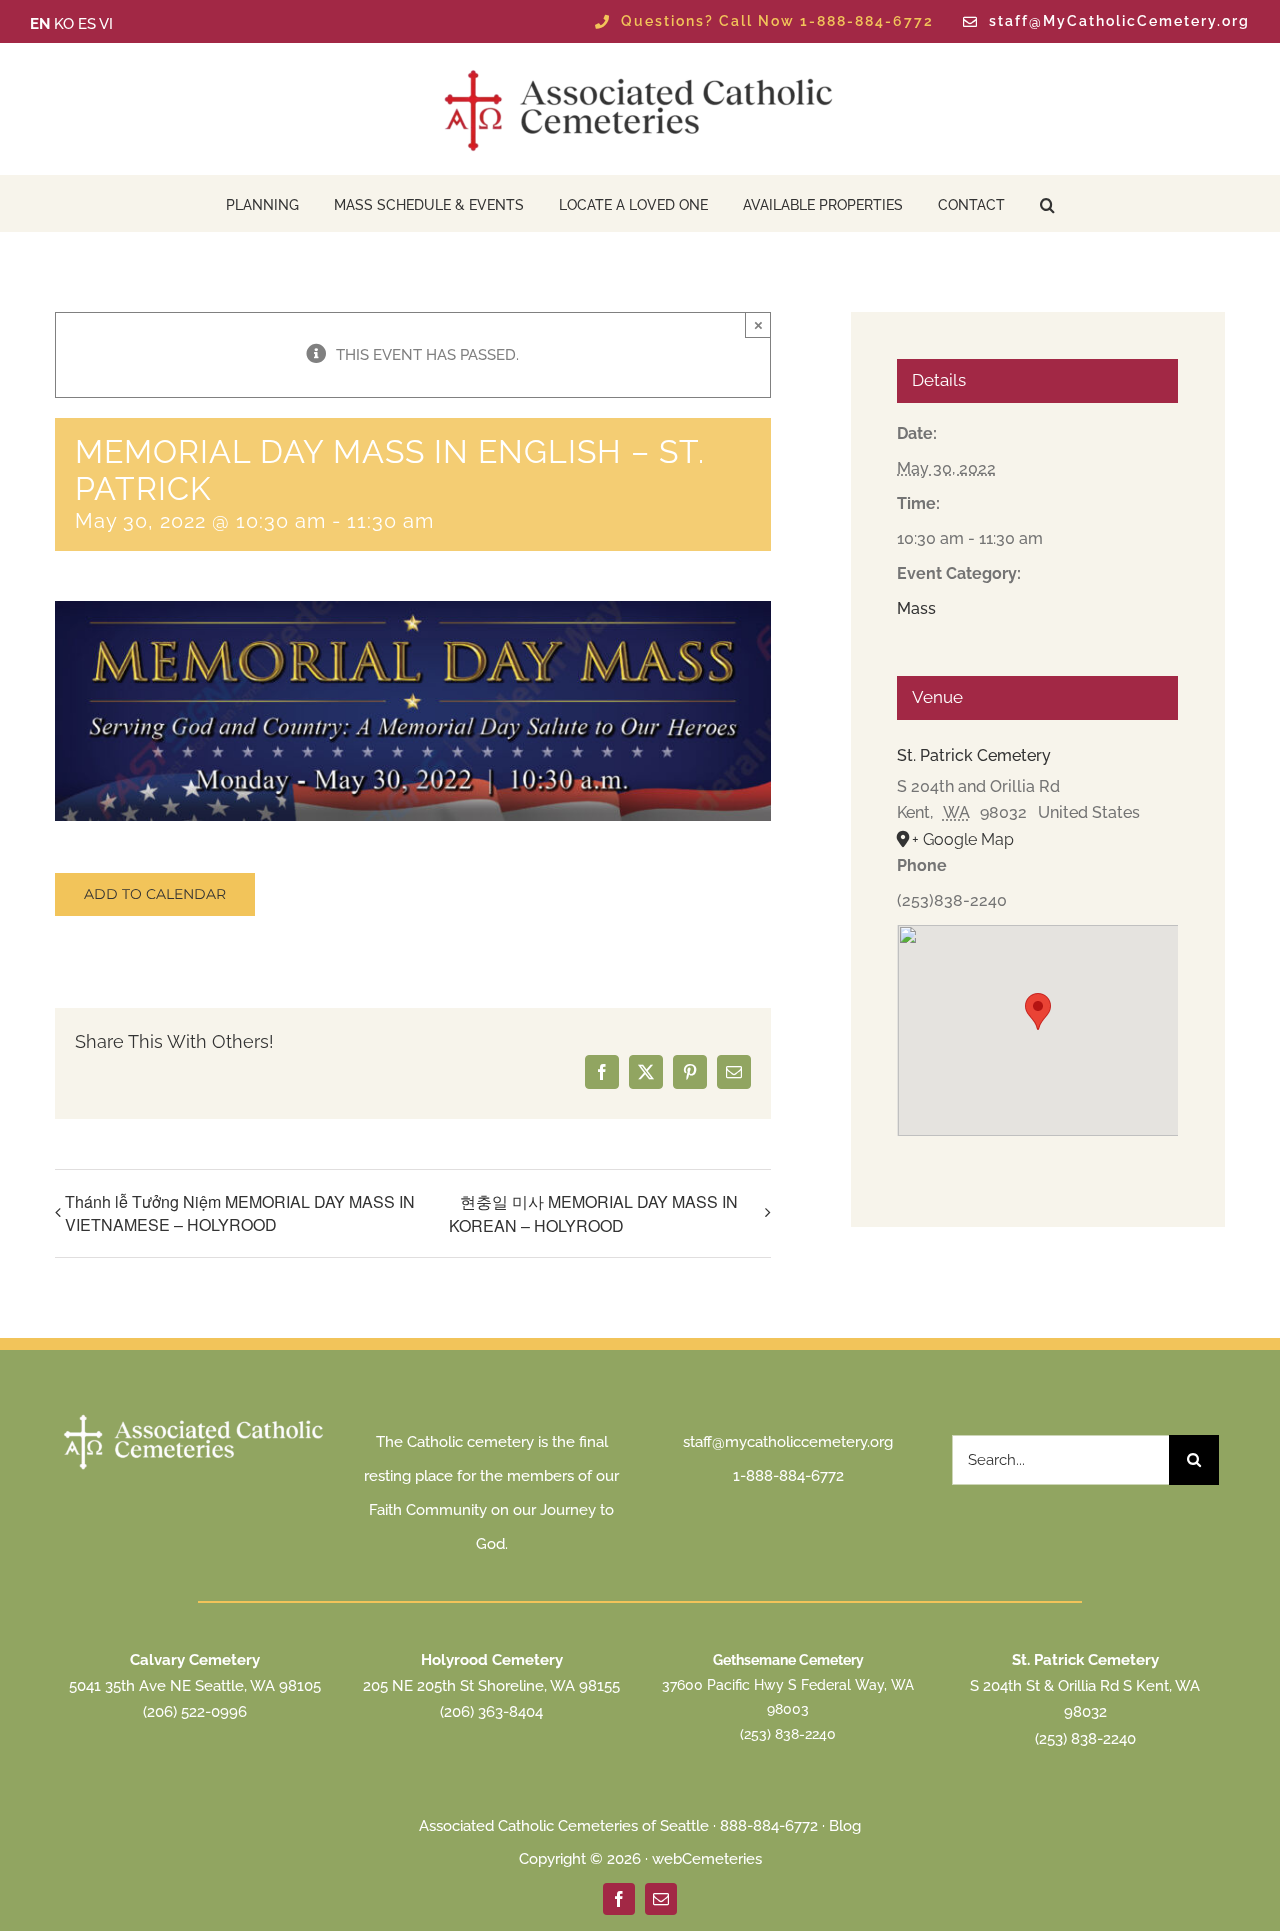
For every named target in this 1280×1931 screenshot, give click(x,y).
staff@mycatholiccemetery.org (788, 1442)
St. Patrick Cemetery (974, 755)
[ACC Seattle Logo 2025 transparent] (640, 70)
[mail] (661, 1899)
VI (106, 24)
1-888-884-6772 (788, 1476)
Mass (916, 608)
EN (40, 24)
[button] (1047, 203)
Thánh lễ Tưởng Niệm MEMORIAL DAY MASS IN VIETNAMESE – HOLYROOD (240, 1213)
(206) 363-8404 (491, 1712)
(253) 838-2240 (788, 1734)
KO (64, 24)
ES (87, 24)
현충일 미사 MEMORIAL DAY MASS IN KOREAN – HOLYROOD (593, 1213)
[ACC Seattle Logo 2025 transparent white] (194, 1417)
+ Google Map (963, 839)
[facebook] (619, 1899)
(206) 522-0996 (195, 1712)
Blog (845, 1826)
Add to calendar (155, 894)
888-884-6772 (769, 1826)
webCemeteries (707, 1859)
